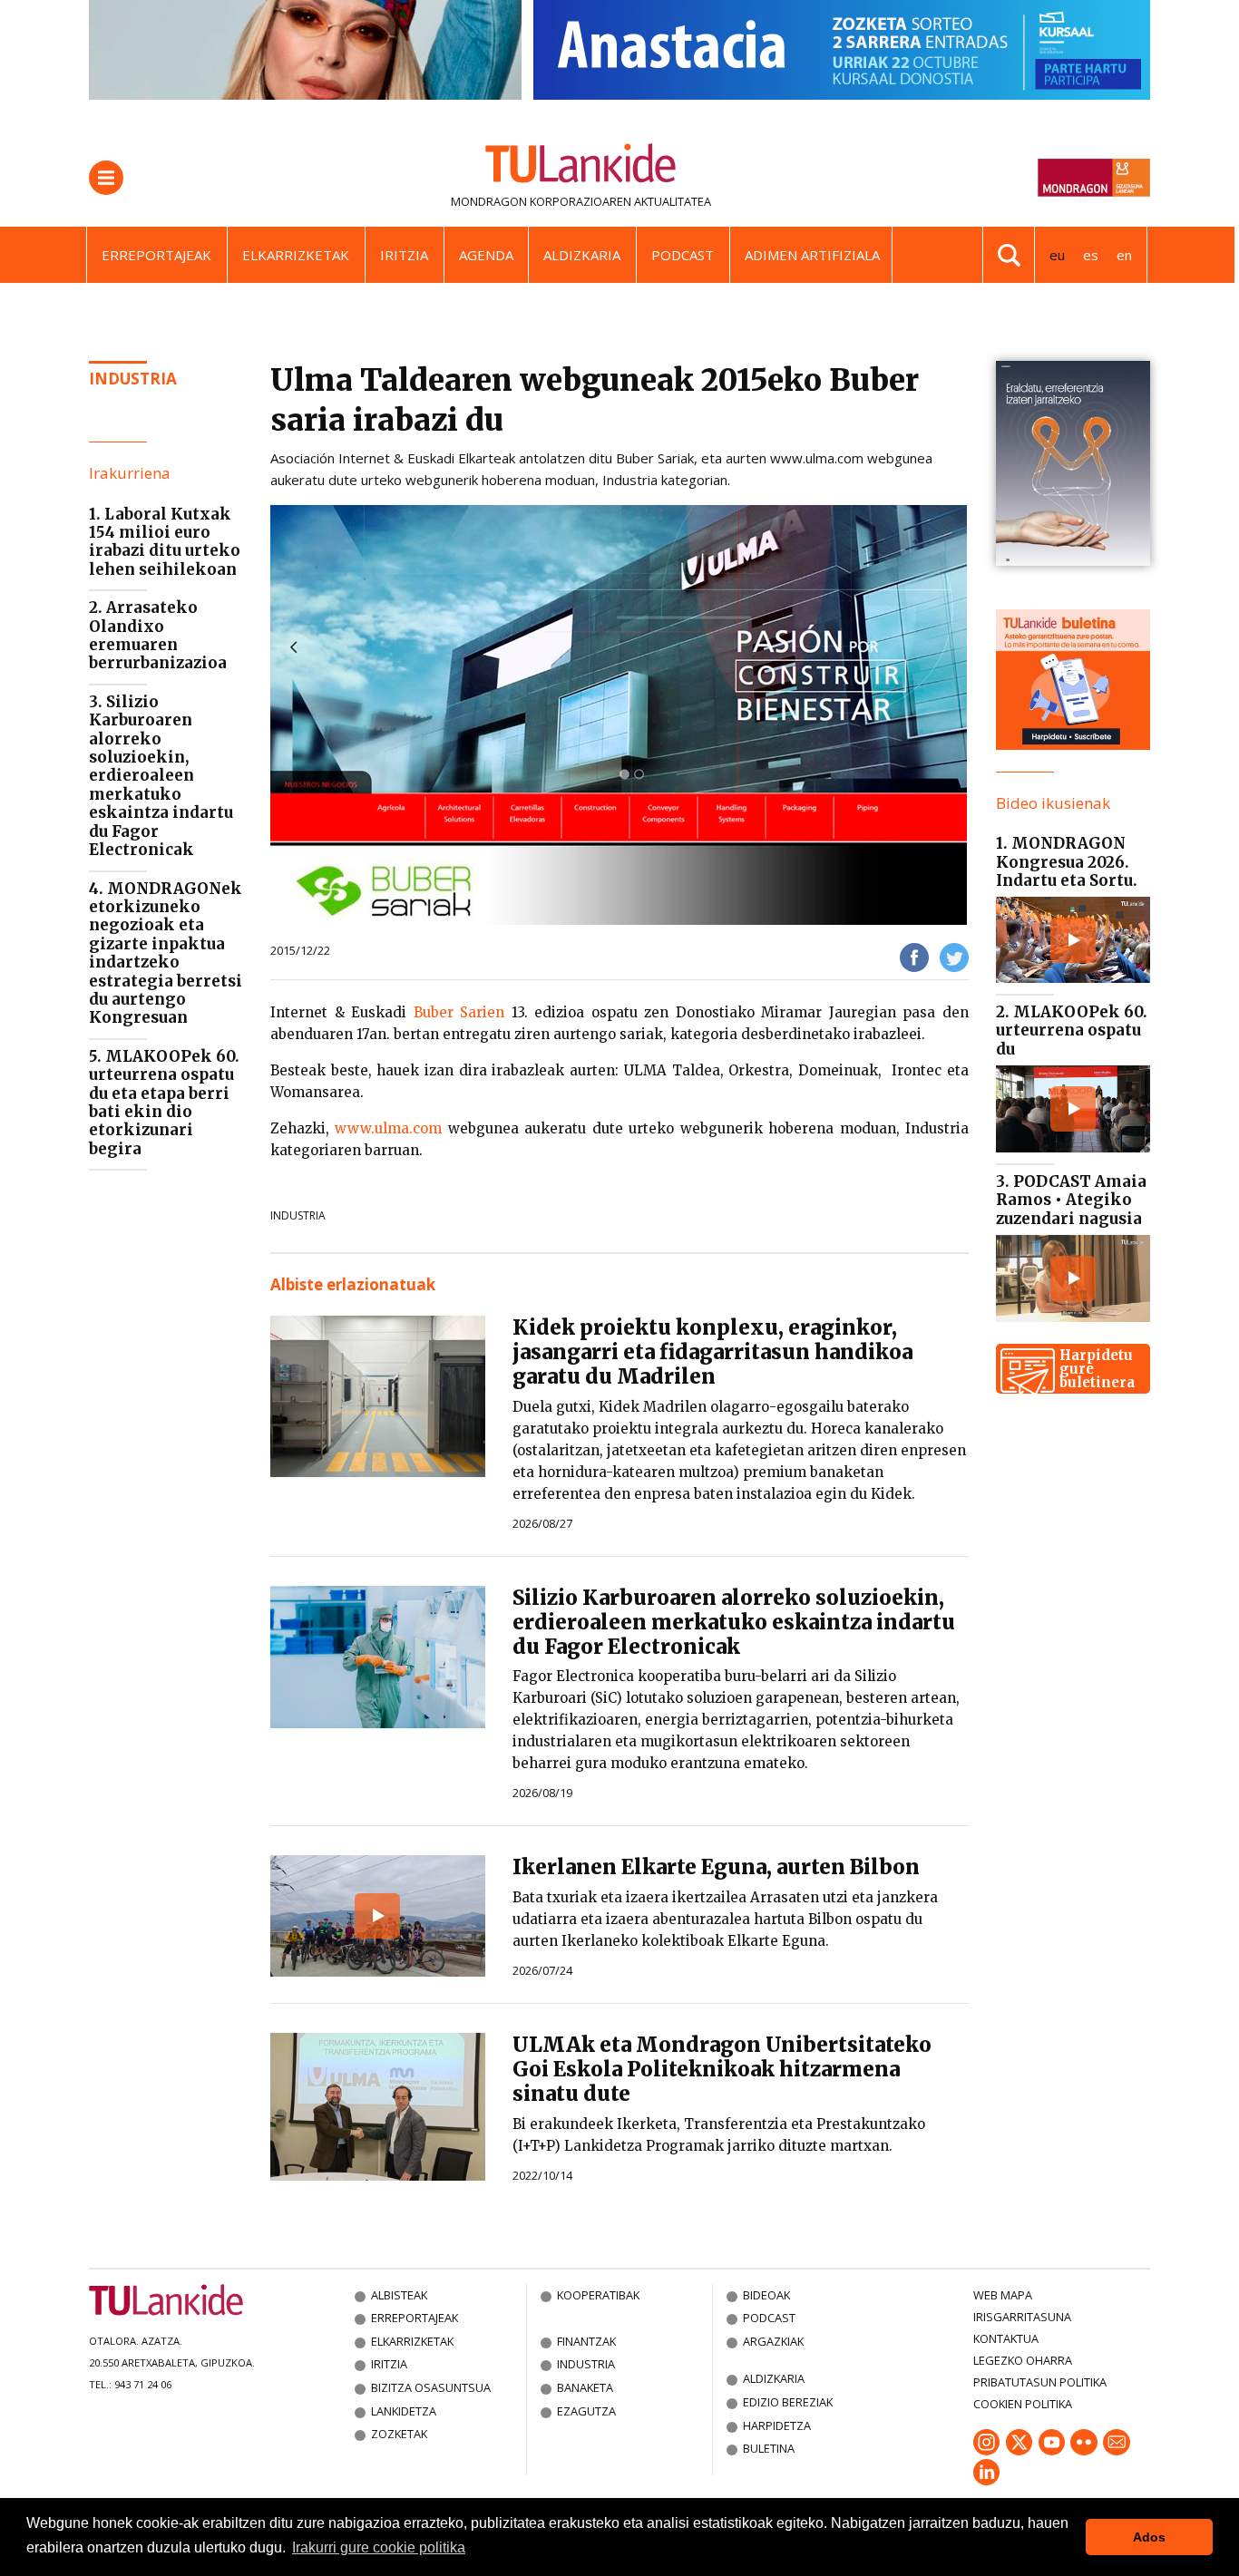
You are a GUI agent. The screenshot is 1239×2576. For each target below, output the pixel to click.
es (1091, 255)
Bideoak (766, 2295)
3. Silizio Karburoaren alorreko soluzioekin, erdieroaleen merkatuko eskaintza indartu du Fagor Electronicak (161, 776)
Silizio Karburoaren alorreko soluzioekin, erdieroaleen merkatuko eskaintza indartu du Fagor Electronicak (734, 1622)
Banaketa (585, 2387)
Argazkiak (773, 2341)
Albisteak (399, 2295)
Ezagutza (586, 2411)
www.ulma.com (388, 1128)
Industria (133, 379)
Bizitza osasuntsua (431, 2387)
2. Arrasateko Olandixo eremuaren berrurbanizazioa (158, 635)
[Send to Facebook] (914, 956)
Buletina (769, 2448)
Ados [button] (1149, 2537)
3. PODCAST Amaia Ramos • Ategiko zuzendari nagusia (1071, 1200)
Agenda (486, 255)
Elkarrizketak (296, 255)
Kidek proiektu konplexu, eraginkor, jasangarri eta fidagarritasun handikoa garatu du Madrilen (712, 1352)
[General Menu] (106, 178)
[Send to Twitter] (954, 956)
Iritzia (404, 255)
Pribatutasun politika (1040, 2382)
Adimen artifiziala (812, 255)
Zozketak (399, 2434)
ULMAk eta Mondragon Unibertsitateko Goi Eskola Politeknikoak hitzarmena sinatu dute (722, 2069)
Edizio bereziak (788, 2402)
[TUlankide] (581, 167)
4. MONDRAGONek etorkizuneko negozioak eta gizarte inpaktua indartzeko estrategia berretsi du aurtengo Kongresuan (166, 953)
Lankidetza (404, 2411)
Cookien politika (1023, 2404)
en (1124, 255)
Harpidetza (777, 2425)
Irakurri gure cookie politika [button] (379, 2547)
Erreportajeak (156, 255)
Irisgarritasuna (1022, 2317)
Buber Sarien (459, 1012)
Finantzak (586, 2341)
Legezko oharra (1023, 2360)
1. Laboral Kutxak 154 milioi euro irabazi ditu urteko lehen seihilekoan (165, 542)
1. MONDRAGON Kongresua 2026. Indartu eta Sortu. (1067, 862)
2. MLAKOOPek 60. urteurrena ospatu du (1072, 1030)
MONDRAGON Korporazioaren (541, 201)
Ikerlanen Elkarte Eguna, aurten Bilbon (716, 1867)
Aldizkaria (582, 255)
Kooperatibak (598, 2295)
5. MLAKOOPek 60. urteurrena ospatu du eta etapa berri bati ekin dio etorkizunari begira (164, 1103)
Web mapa (1003, 2295)
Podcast (683, 255)
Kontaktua (1006, 2338)
